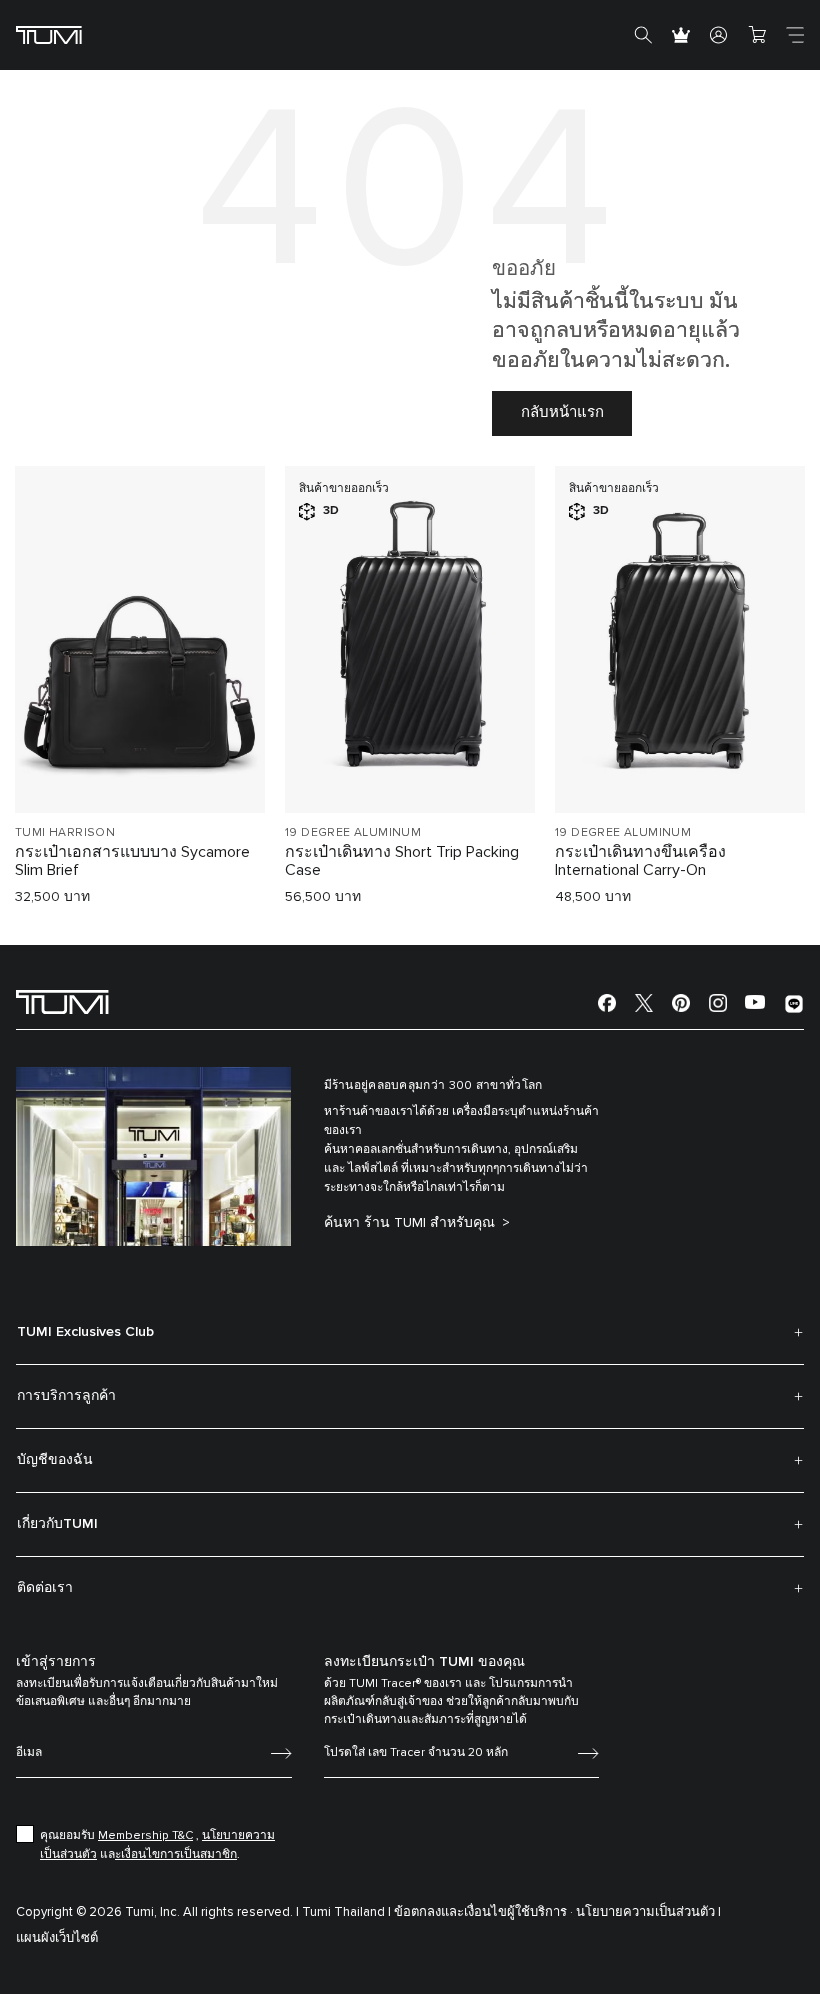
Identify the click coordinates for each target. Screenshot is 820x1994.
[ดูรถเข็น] (757, 35)
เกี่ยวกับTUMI (57, 1524)
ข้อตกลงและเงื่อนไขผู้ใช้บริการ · (483, 1912)
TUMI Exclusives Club (85, 1332)
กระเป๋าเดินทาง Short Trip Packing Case (402, 861)
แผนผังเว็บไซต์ (57, 1938)
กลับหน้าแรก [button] (562, 412)
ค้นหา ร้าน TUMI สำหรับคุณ (411, 1223)
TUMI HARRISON (65, 833)
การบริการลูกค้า (66, 1396)
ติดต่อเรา (45, 1588)
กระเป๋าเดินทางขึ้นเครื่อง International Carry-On (640, 861)
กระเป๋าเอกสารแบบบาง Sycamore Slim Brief (132, 861)
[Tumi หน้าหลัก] (49, 34)
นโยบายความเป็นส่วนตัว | (648, 1912)
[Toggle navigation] (795, 35)
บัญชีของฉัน (55, 1460)
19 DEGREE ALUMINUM (353, 833)
